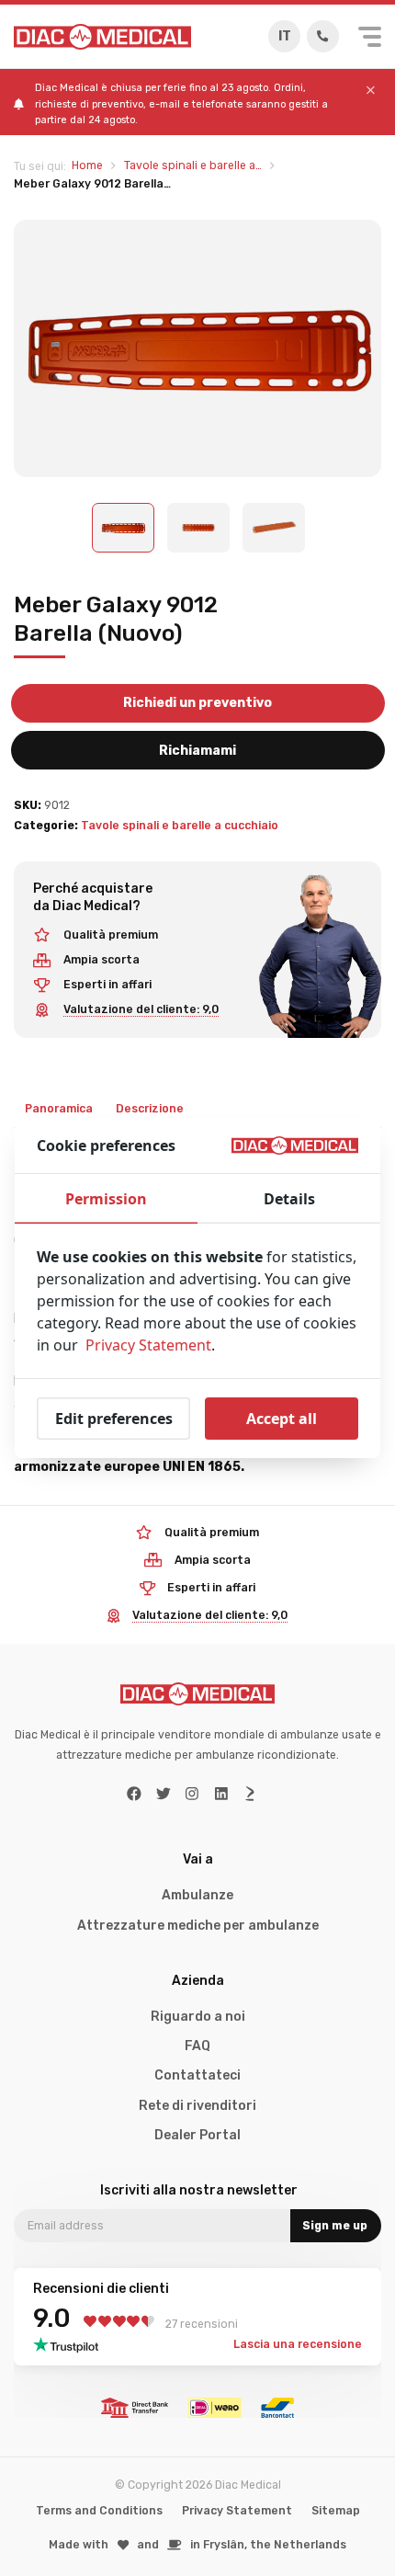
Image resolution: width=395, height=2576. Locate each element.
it (285, 36)
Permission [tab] (106, 1199)
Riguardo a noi (198, 2017)
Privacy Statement (237, 2511)
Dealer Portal (197, 2135)
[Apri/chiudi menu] (370, 37)
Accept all (282, 1419)
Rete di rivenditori (197, 2106)
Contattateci (197, 2075)
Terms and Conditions (99, 2511)
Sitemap (336, 2511)
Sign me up (335, 2226)
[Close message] (371, 91)
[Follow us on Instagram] (192, 1794)
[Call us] (323, 36)
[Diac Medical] (102, 37)
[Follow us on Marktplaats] (250, 1794)
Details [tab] (289, 1199)
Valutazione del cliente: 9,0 (141, 1009)
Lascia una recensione (298, 2344)
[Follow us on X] (164, 1794)
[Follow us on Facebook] (134, 1794)
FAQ (197, 2046)
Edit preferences (114, 1419)
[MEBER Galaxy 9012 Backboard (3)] (197, 348)
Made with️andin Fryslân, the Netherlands (197, 2545)
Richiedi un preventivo (197, 703)
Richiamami (197, 751)
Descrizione (150, 1109)
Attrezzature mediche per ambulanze (198, 1926)
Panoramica (59, 1109)
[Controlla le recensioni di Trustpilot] (71, 2345)
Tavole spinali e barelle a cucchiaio (180, 826)
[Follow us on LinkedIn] (221, 1794)
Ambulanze (197, 1895)
